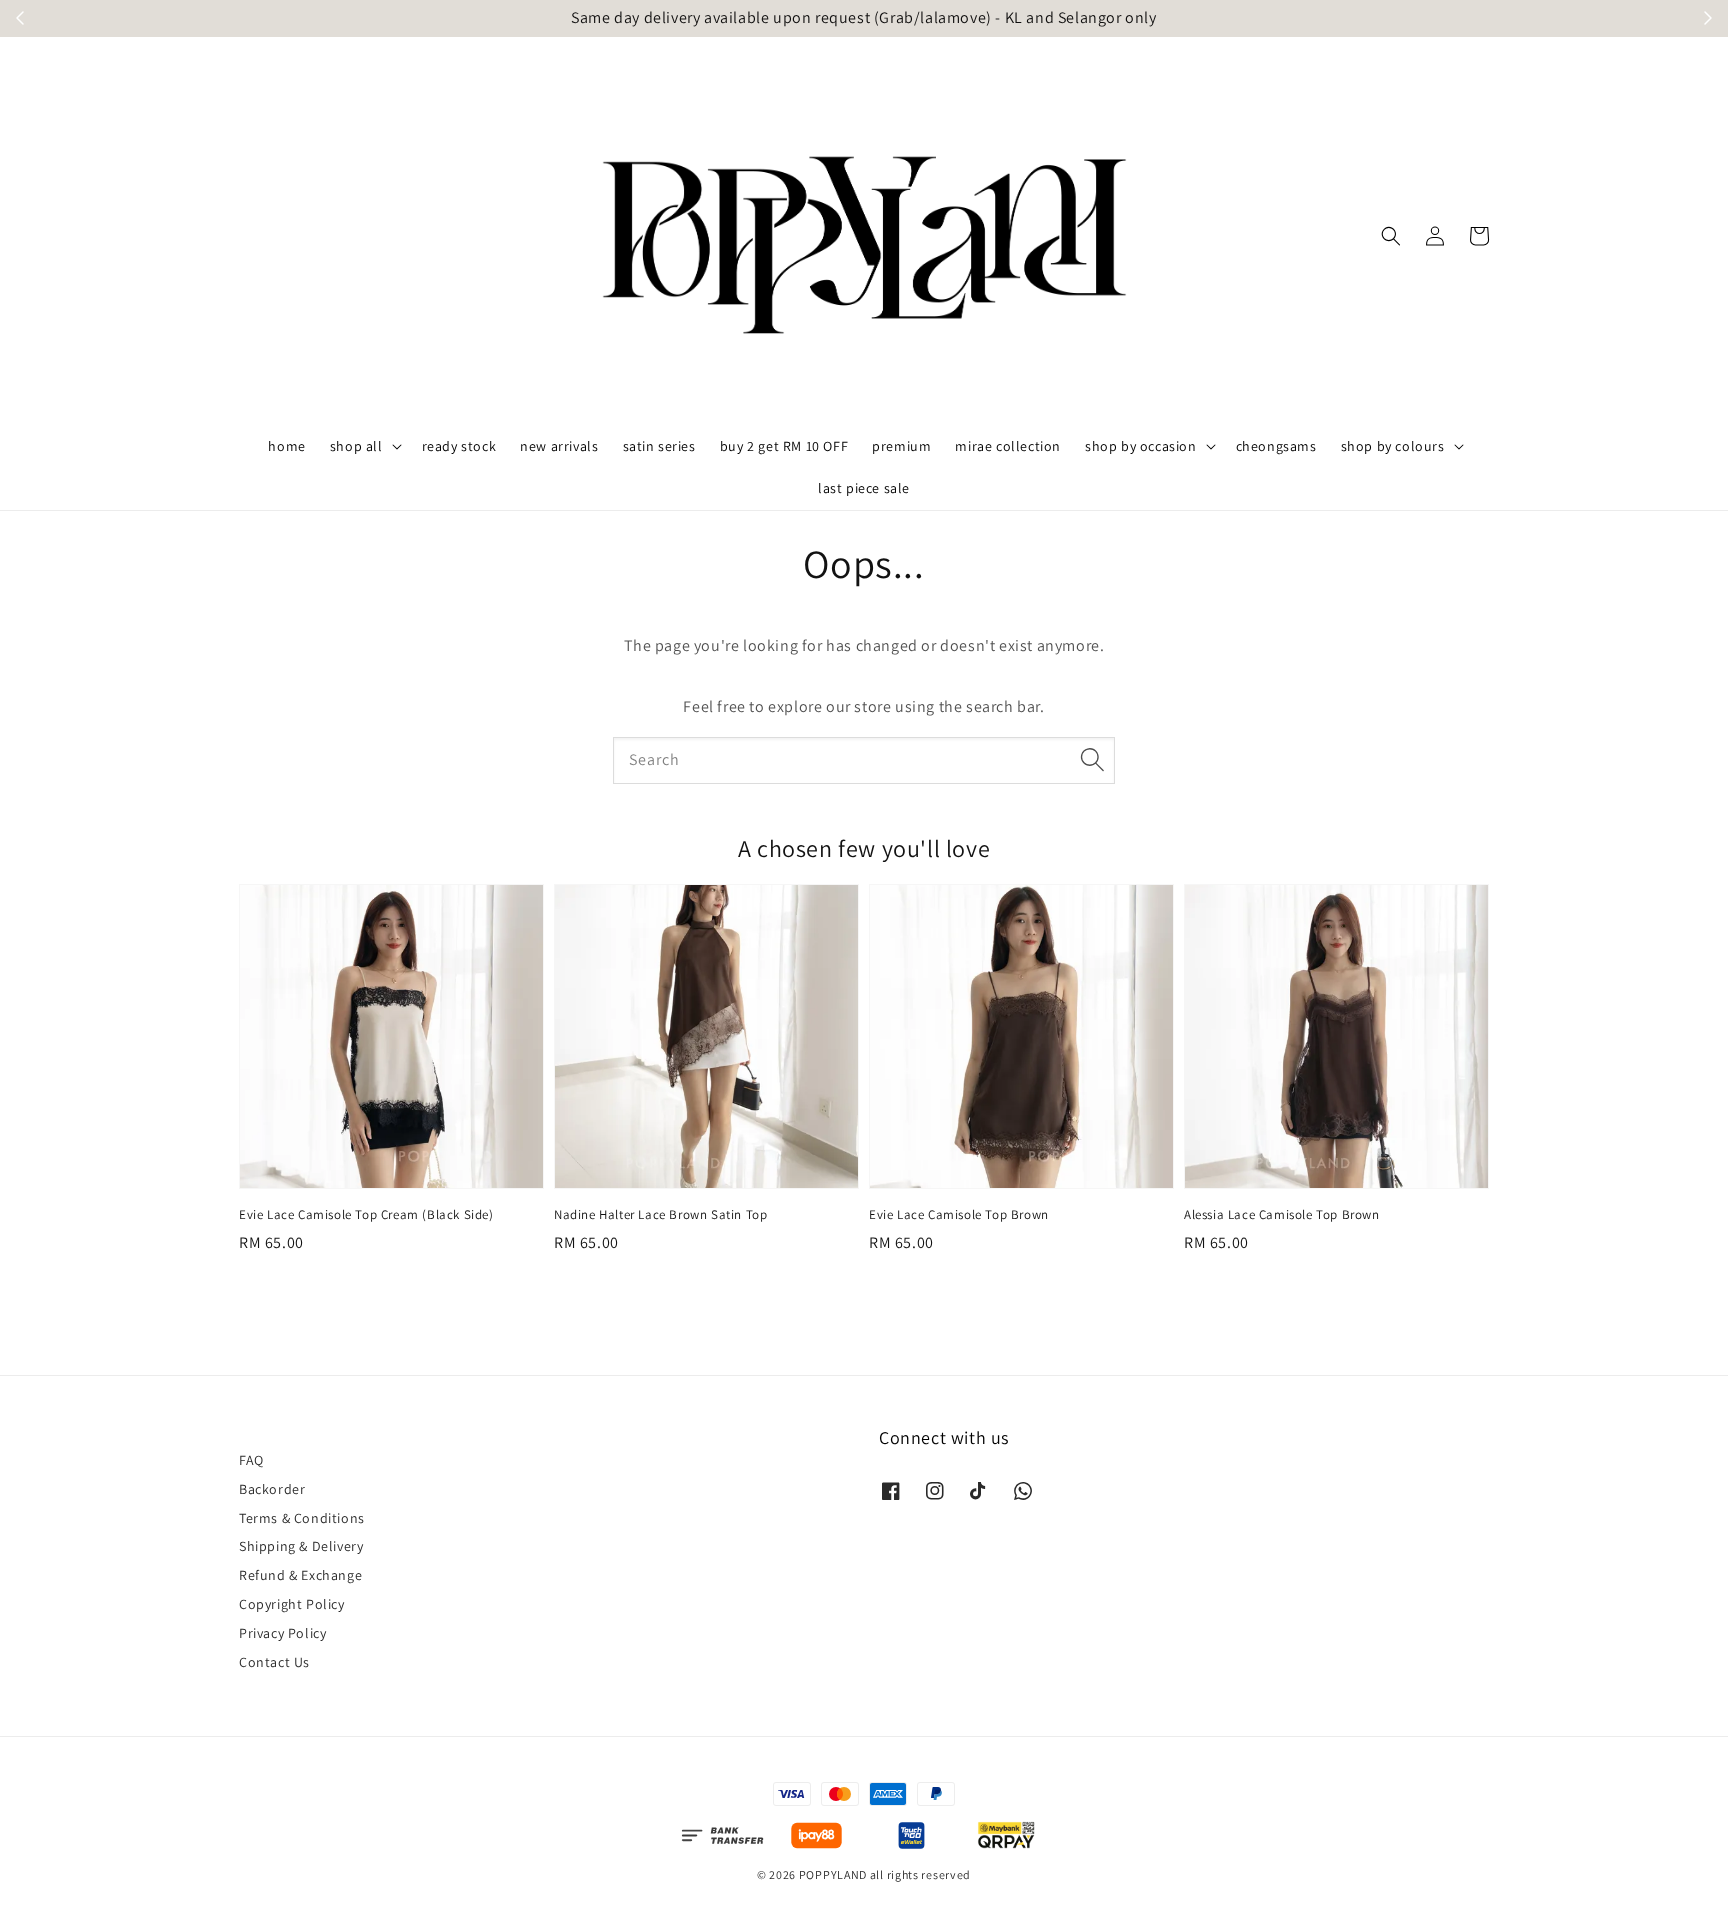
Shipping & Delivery (301, 1546)
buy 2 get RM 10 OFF (784, 446)
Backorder (272, 1489)
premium (901, 446)
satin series (659, 446)
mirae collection (1008, 446)
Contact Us (274, 1662)
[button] (1391, 236)
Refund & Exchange (300, 1575)
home (286, 446)
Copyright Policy (292, 1604)
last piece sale (864, 488)
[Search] (1092, 760)
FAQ (251, 1460)
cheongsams (1276, 446)
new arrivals (559, 446)
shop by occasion (1141, 446)
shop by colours (1393, 446)
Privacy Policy (282, 1633)
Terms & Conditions (302, 1518)
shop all (356, 446)
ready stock (459, 446)
